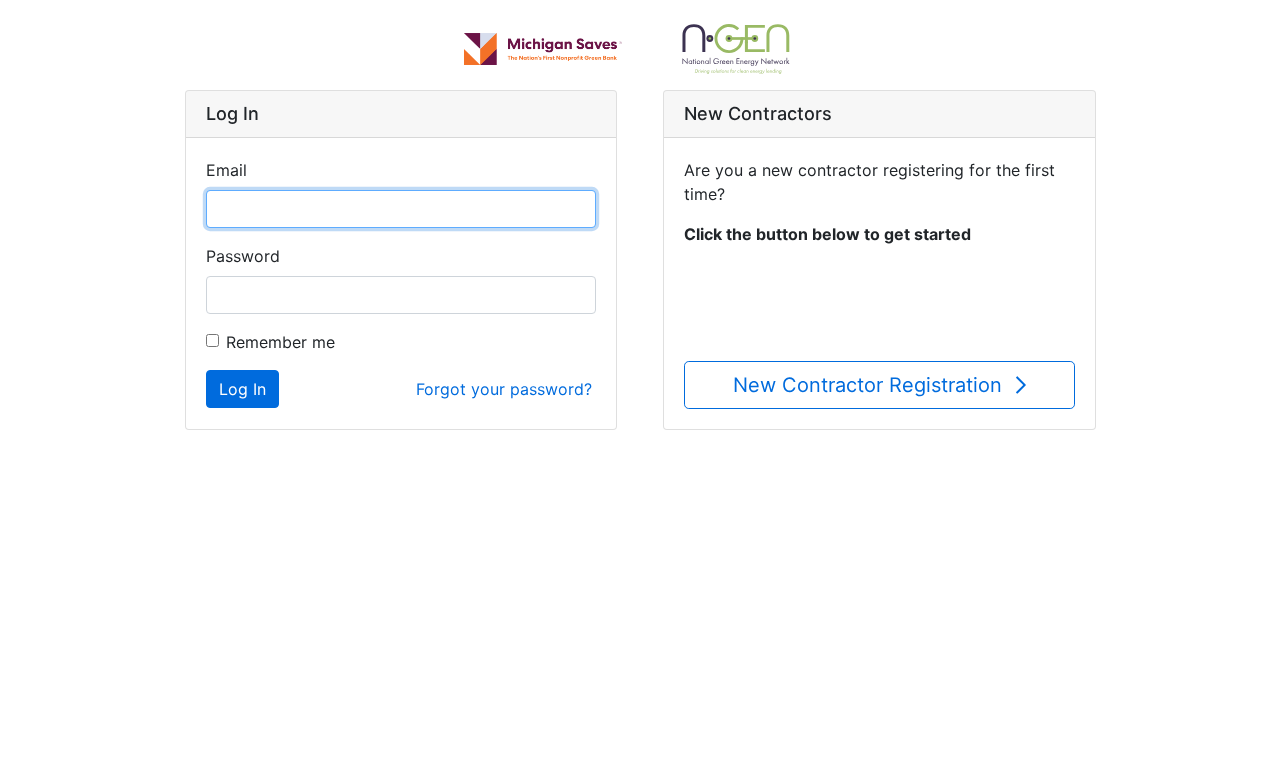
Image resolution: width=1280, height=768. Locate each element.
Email (226, 170)
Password (243, 256)
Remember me (280, 342)
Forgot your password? (504, 389)
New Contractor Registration (870, 385)
